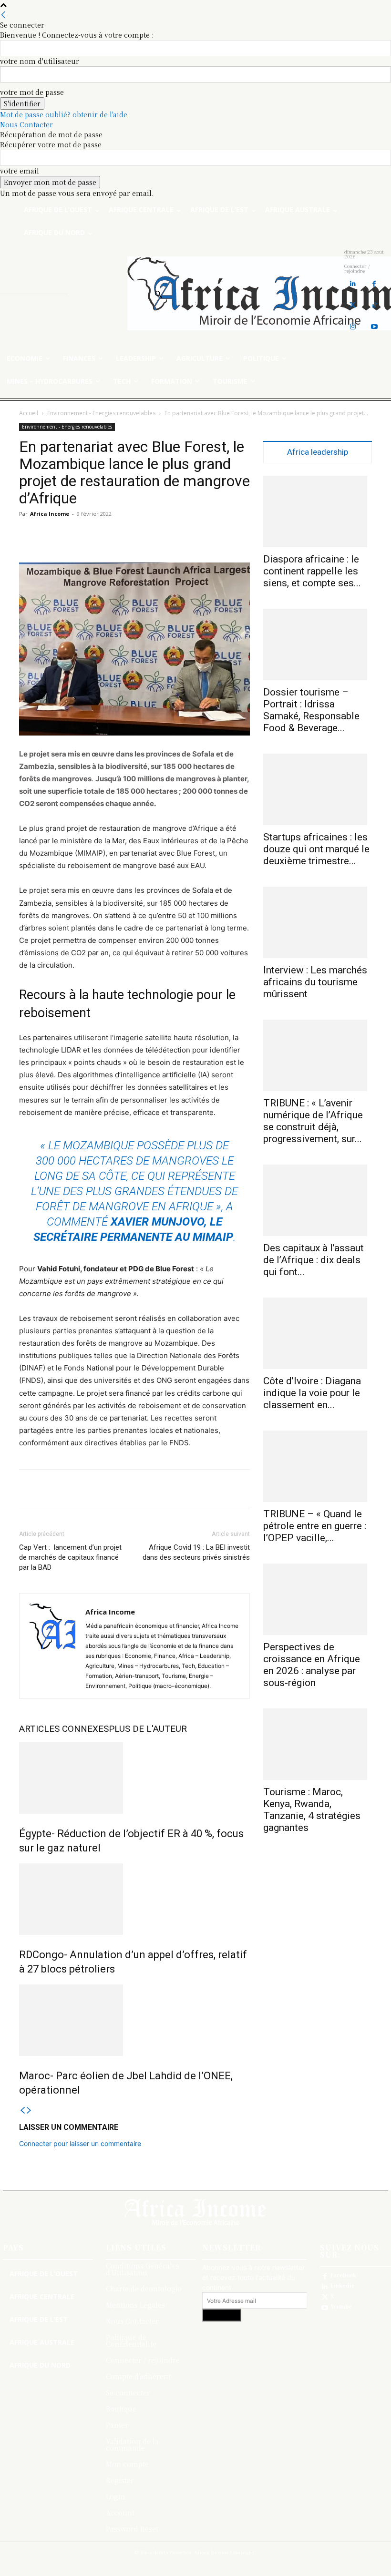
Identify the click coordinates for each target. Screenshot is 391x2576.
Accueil (29, 413)
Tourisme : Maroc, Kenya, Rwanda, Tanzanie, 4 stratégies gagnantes (312, 1810)
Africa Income (50, 514)
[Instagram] (353, 327)
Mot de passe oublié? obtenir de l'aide (64, 114)
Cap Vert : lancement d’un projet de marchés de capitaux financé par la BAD (70, 1557)
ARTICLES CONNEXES (64, 1729)
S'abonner (222, 2315)
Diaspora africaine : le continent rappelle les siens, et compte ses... (312, 571)
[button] (158, 294)
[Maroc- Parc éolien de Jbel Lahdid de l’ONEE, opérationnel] (134, 2020)
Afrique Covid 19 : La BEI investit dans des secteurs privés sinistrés (196, 1552)
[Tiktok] (374, 305)
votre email (20, 171)
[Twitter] (353, 305)
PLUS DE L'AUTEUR (148, 1729)
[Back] (3, 15)
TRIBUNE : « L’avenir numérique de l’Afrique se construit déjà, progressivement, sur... (313, 1121)
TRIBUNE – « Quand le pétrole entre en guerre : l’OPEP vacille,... (315, 1526)
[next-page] (29, 2111)
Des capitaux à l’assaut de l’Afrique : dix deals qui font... (314, 1260)
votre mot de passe (32, 92)
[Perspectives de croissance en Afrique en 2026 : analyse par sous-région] (318, 1599)
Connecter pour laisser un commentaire (80, 2143)
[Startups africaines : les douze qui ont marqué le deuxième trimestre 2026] (318, 789)
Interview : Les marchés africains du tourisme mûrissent (315, 982)
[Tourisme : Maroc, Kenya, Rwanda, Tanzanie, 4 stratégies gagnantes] (318, 1744)
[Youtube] (374, 327)
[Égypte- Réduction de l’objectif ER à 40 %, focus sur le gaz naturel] (134, 1778)
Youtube (341, 2307)
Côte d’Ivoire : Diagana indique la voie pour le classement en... (312, 1393)
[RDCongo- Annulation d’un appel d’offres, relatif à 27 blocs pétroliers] (134, 1899)
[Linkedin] (353, 284)
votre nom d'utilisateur (40, 61)
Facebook (343, 2275)
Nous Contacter (26, 124)
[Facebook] (374, 284)
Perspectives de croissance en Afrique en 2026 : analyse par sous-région (312, 1665)
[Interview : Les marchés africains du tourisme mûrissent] (318, 922)
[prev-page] (22, 2111)
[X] (325, 2297)
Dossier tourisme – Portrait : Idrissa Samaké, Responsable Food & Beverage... (311, 710)
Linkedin (343, 2286)
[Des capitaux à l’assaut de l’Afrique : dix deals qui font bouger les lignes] (318, 1200)
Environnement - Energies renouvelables (101, 413)
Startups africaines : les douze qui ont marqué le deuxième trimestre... (316, 849)
